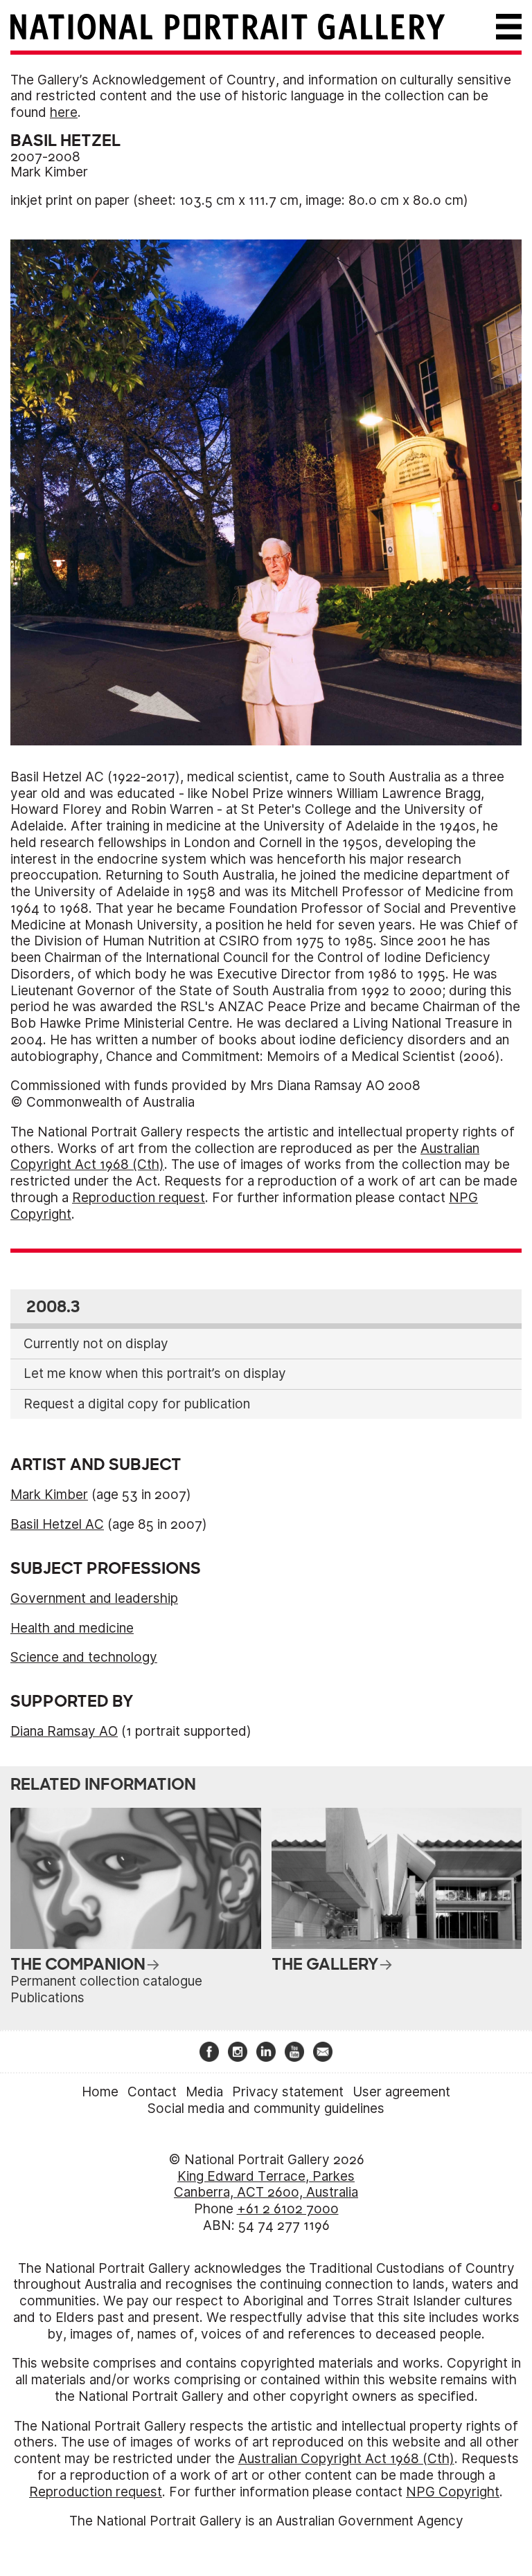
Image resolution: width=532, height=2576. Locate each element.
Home (100, 2092)
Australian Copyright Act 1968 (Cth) (346, 2459)
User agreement (401, 2092)
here (64, 112)
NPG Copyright (453, 2492)
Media (204, 2092)
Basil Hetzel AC (57, 1524)
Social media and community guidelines (266, 2108)
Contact (152, 2092)
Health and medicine (72, 1628)
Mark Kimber (49, 172)
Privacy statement (288, 2092)
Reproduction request (139, 1198)
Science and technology (84, 1657)
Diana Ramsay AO (64, 1731)
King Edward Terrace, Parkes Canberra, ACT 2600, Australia (266, 2185)
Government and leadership (94, 1598)
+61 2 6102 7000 (288, 2209)
